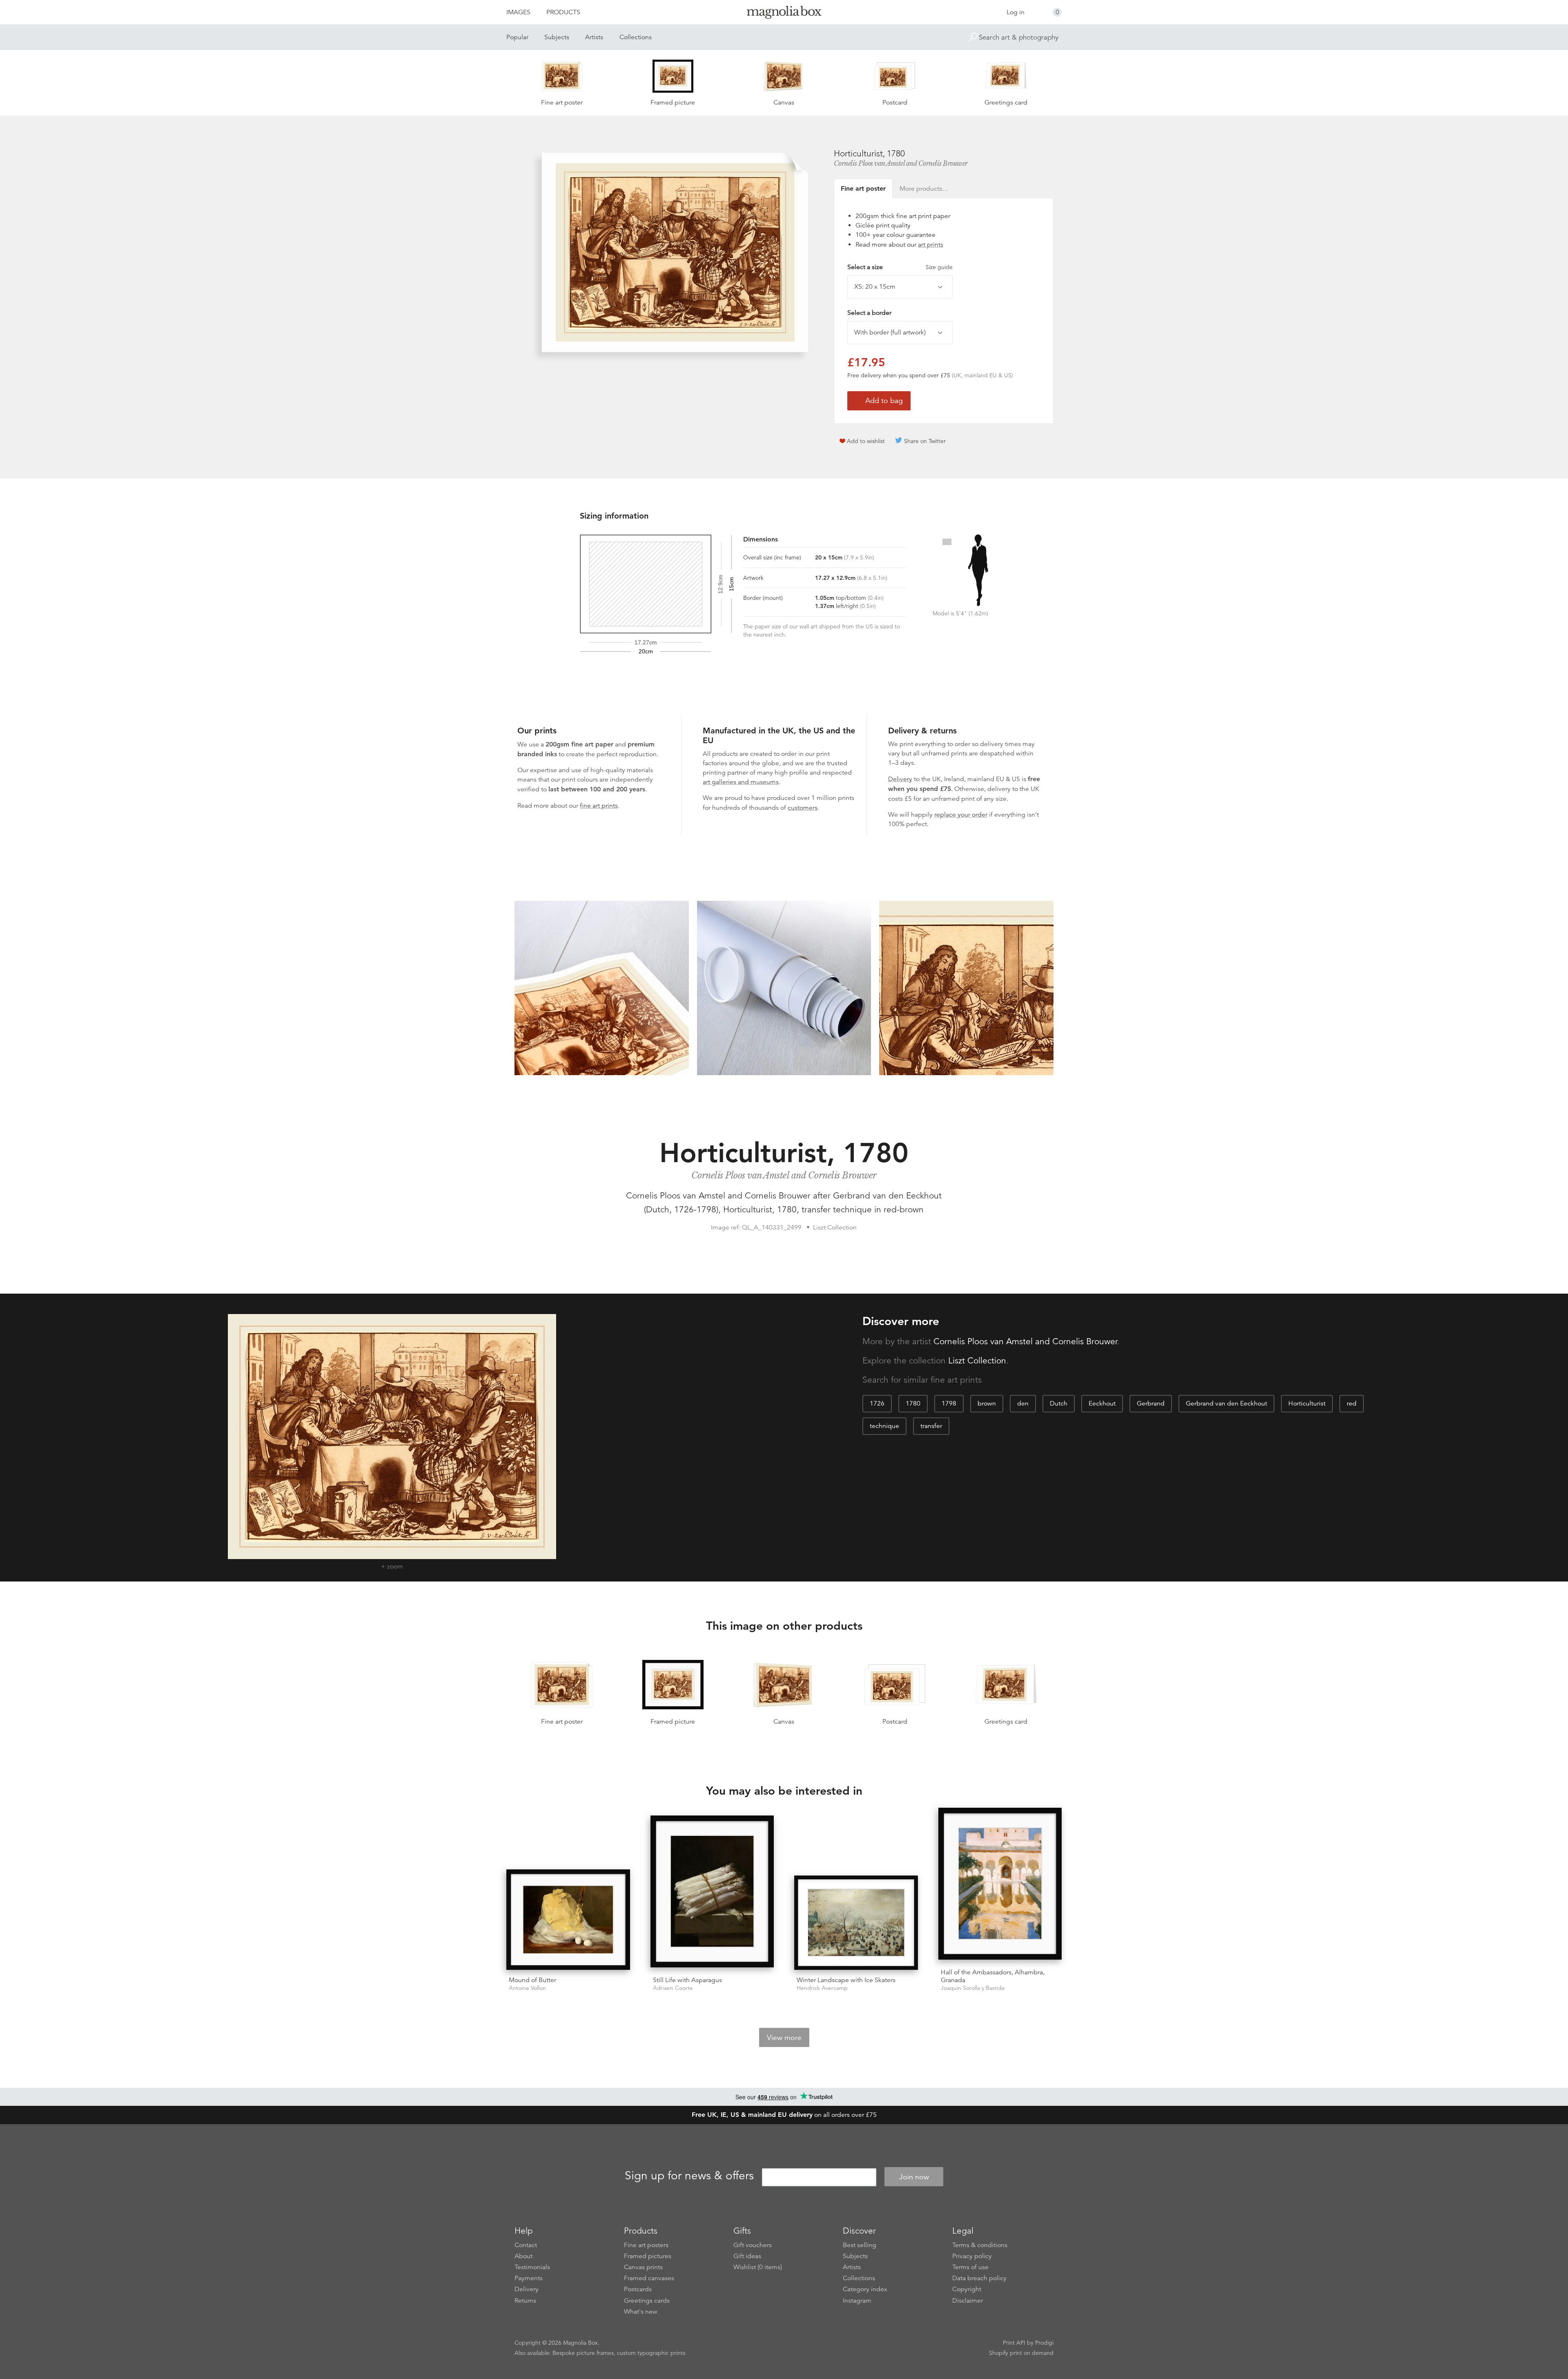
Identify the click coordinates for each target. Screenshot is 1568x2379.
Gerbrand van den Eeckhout (1226, 1403)
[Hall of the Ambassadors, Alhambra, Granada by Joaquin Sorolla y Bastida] (1000, 1885)
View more (784, 2038)
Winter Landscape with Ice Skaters (846, 1980)
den (1023, 1403)
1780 (913, 1403)
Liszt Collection (977, 1361)
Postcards (638, 2289)
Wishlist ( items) (758, 2267)
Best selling (860, 2245)
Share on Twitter (925, 441)
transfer (931, 1426)
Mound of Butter (532, 1980)
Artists (594, 37)
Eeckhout (1102, 1403)
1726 (877, 1403)
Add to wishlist (866, 441)
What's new (641, 2312)
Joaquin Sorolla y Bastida (973, 1988)
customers (803, 808)
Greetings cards (647, 2301)
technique (884, 1426)
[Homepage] (784, 14)
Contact (526, 2245)
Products (563, 12)
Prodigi (1044, 2343)
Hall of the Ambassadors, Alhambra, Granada (993, 1976)
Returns (525, 2301)
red (1352, 1403)
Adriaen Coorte (673, 1988)
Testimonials (532, 2267)
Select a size (900, 267)
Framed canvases (649, 2278)
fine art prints (599, 806)
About (523, 2256)
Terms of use (970, 2267)
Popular (517, 37)
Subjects (557, 37)
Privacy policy (972, 2256)
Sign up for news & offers (689, 2176)
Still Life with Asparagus (687, 1980)
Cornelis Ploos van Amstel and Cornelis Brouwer (901, 163)
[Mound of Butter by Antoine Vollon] (568, 1920)
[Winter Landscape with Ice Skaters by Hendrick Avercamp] (856, 1923)
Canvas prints (643, 2267)
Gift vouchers (753, 2245)
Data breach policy (979, 2278)
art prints (931, 245)
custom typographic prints (651, 2353)
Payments (529, 2278)
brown (987, 1403)
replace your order (961, 815)
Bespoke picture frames (583, 2353)
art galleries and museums (741, 782)
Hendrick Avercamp (822, 1988)
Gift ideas (747, 2256)
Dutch (1059, 1403)
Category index (865, 2289)
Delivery (900, 779)
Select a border (869, 313)
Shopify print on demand (1021, 2353)
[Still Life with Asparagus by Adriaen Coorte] (712, 1893)
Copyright (967, 2289)
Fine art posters (646, 2245)
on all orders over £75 (784, 2115)
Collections (636, 37)
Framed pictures (648, 2256)
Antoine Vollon (527, 1988)
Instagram (857, 2301)
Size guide (939, 267)
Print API (1014, 2343)
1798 (949, 1403)
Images (518, 12)
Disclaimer (968, 2301)
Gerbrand (1151, 1403)
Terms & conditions (980, 2245)
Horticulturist (1307, 1403)
